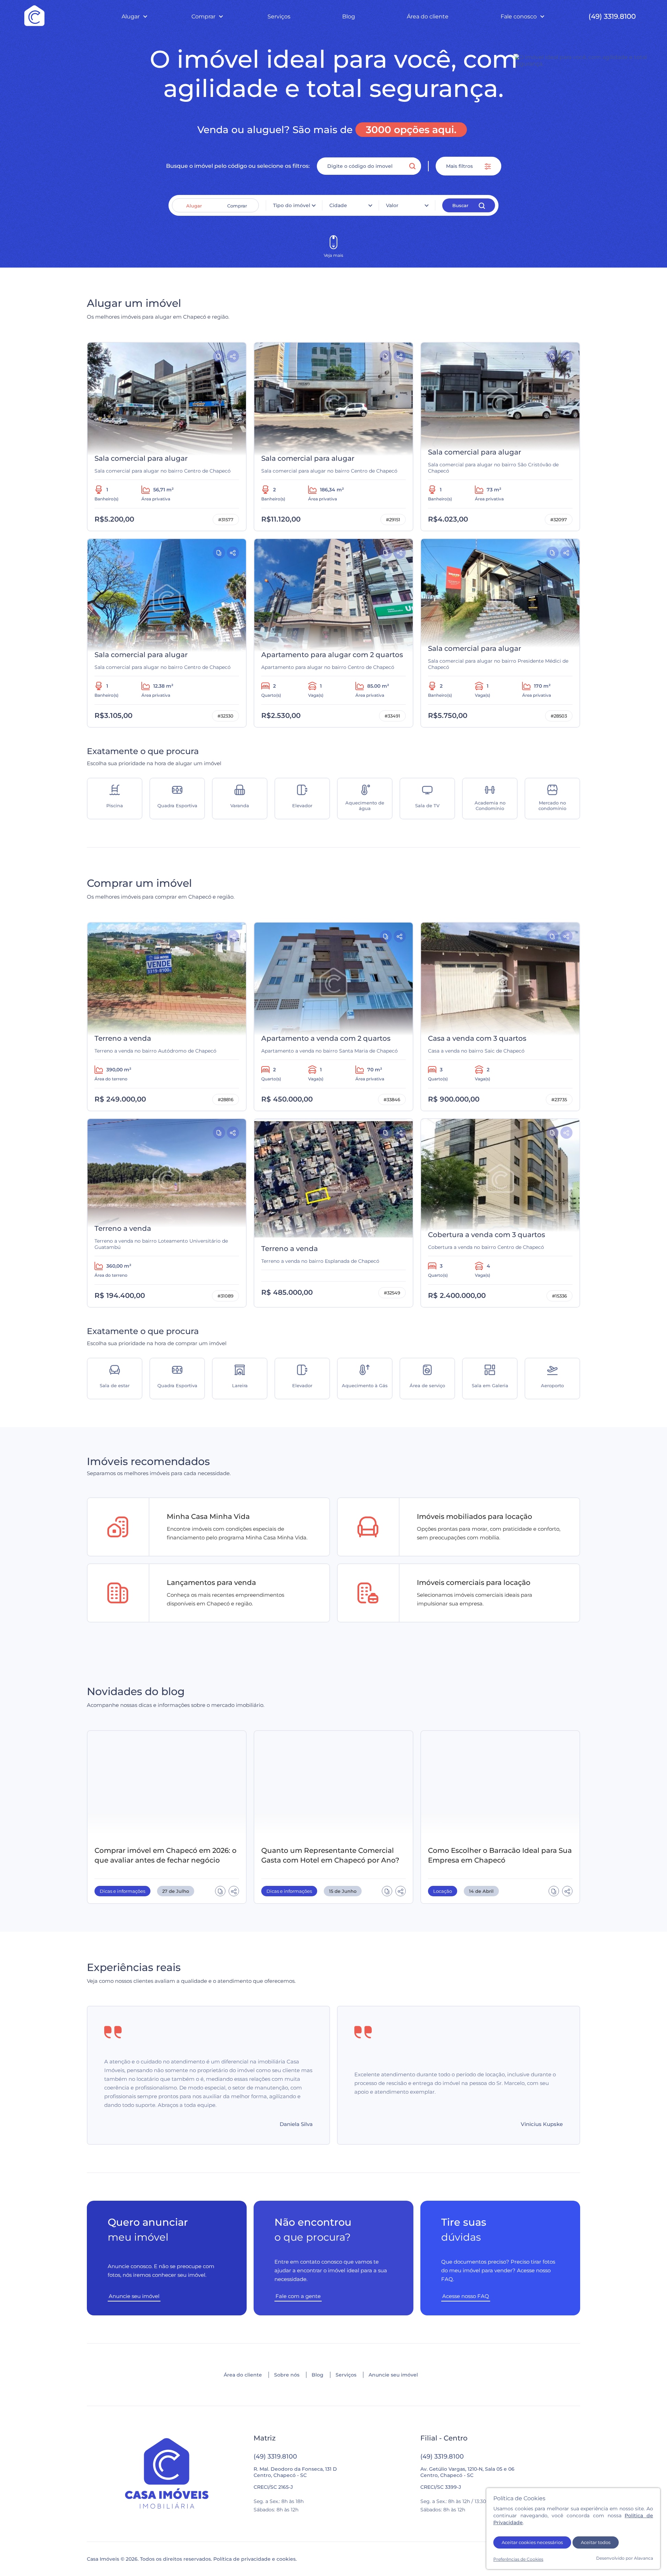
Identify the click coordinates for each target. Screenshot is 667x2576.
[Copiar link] (219, 356)
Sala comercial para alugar (141, 458)
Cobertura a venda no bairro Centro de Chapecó (486, 1247)
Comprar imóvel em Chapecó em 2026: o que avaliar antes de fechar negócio (166, 1855)
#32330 (225, 716)
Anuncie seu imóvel (393, 2375)
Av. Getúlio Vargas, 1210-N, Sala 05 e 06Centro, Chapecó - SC (467, 2472)
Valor (392, 205)
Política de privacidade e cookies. (255, 2559)
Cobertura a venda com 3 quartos (487, 1235)
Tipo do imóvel (292, 205)
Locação (443, 1891)
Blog (349, 17)
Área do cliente (428, 17)
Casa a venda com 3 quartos (477, 1038)
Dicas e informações (122, 1891)
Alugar (131, 17)
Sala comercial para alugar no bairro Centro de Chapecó (163, 471)
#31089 (225, 1296)
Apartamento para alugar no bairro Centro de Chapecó (328, 667)
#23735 (559, 1099)
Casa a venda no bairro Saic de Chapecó (476, 1051)
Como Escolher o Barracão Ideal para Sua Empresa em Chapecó (500, 1855)
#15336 (559, 1296)
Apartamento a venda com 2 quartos (326, 1038)
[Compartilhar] (233, 356)
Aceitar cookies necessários (532, 2542)
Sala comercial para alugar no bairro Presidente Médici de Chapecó (498, 664)
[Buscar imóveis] (412, 166)
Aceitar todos (596, 2542)
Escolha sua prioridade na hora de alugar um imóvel (154, 756)
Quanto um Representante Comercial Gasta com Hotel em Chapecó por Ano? (330, 1855)
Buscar (460, 205)
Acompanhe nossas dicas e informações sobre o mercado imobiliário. (176, 1697)
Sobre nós (287, 2375)
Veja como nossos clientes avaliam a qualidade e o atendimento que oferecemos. (191, 1973)
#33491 (392, 716)
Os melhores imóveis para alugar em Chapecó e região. (158, 308)
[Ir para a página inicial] (167, 2474)
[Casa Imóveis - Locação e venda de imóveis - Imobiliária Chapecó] (34, 16)
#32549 (392, 1293)
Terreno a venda (123, 1038)
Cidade (338, 205)
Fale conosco (519, 17)
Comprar (203, 17)
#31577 (226, 520)
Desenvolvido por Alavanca (625, 2558)
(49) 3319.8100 (612, 16)
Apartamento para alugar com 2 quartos (332, 655)
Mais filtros (460, 166)
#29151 (393, 520)
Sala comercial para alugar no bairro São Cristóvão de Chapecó (493, 468)
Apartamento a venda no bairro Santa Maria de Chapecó (330, 1051)
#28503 (559, 716)
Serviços (279, 17)
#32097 (559, 520)
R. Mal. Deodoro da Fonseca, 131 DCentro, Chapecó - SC (295, 2472)
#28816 (226, 1099)
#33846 (392, 1099)
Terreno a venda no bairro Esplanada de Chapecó (320, 1261)
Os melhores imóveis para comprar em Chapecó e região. (161, 888)
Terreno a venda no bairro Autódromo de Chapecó (155, 1051)
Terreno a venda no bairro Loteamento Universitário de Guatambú (161, 1244)
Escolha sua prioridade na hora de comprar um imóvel (157, 1336)
